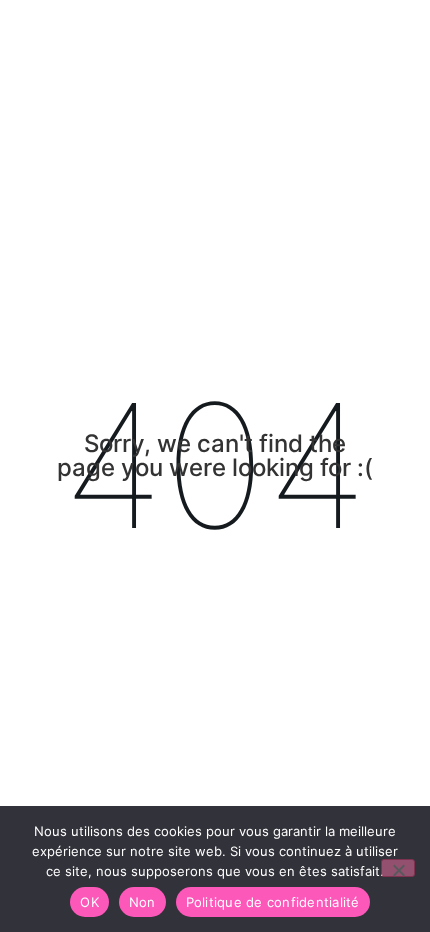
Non (142, 902)
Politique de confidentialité (273, 902)
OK (89, 902)
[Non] (398, 868)
